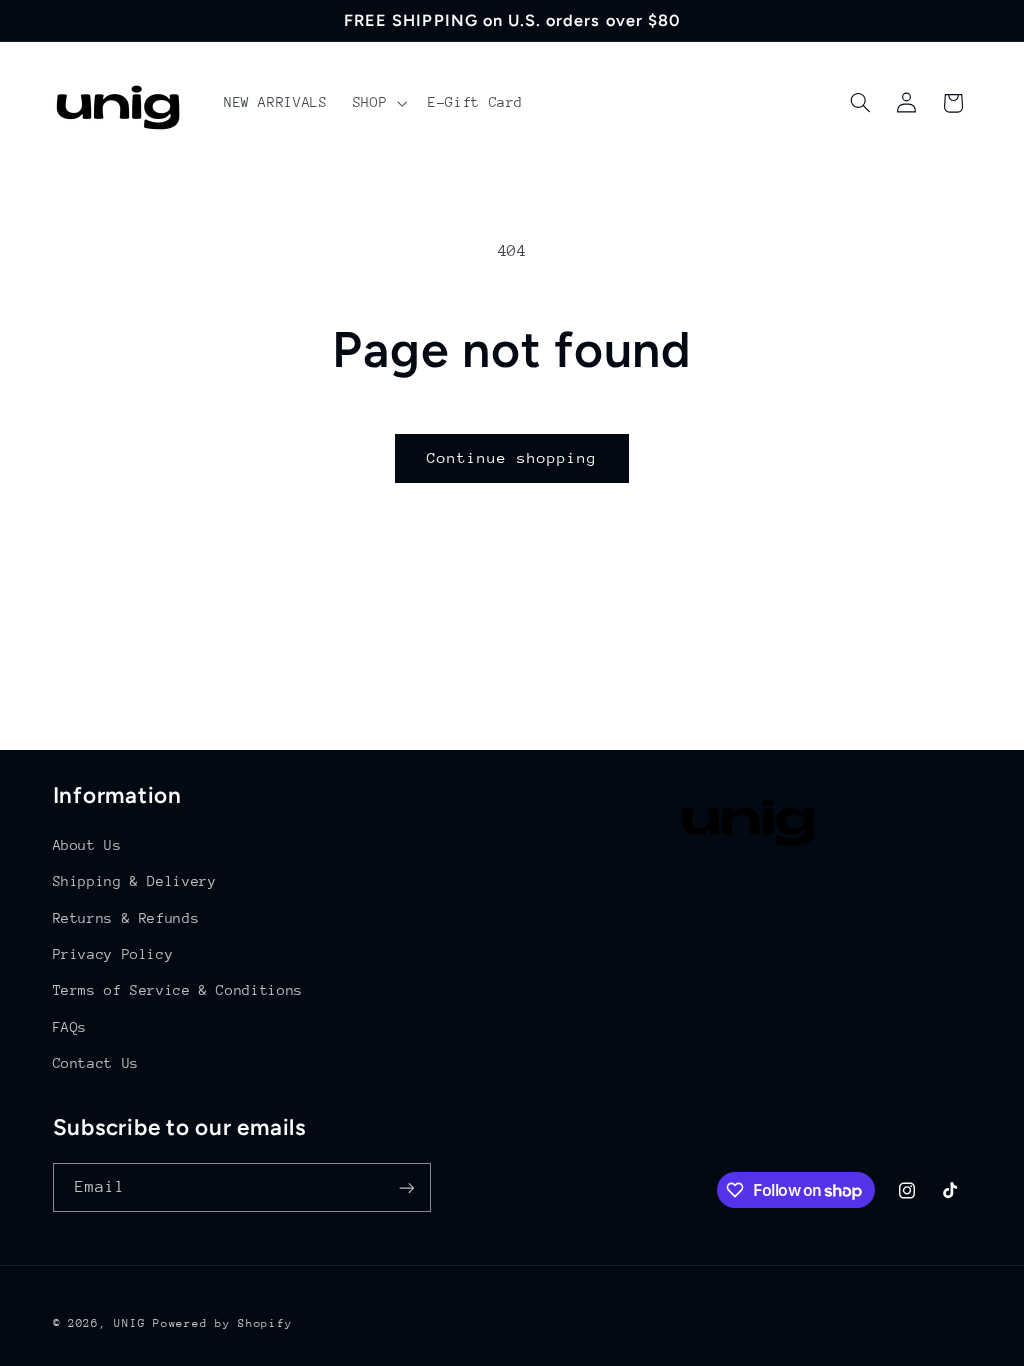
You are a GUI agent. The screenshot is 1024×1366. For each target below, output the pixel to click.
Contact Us (96, 1063)
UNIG (129, 1323)
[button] (377, 103)
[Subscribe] (406, 1187)
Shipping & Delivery (135, 881)
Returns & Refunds (126, 918)
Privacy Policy (113, 954)
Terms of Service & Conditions (178, 990)
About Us (87, 845)
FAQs (70, 1027)
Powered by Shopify (222, 1323)
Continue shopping (512, 457)
